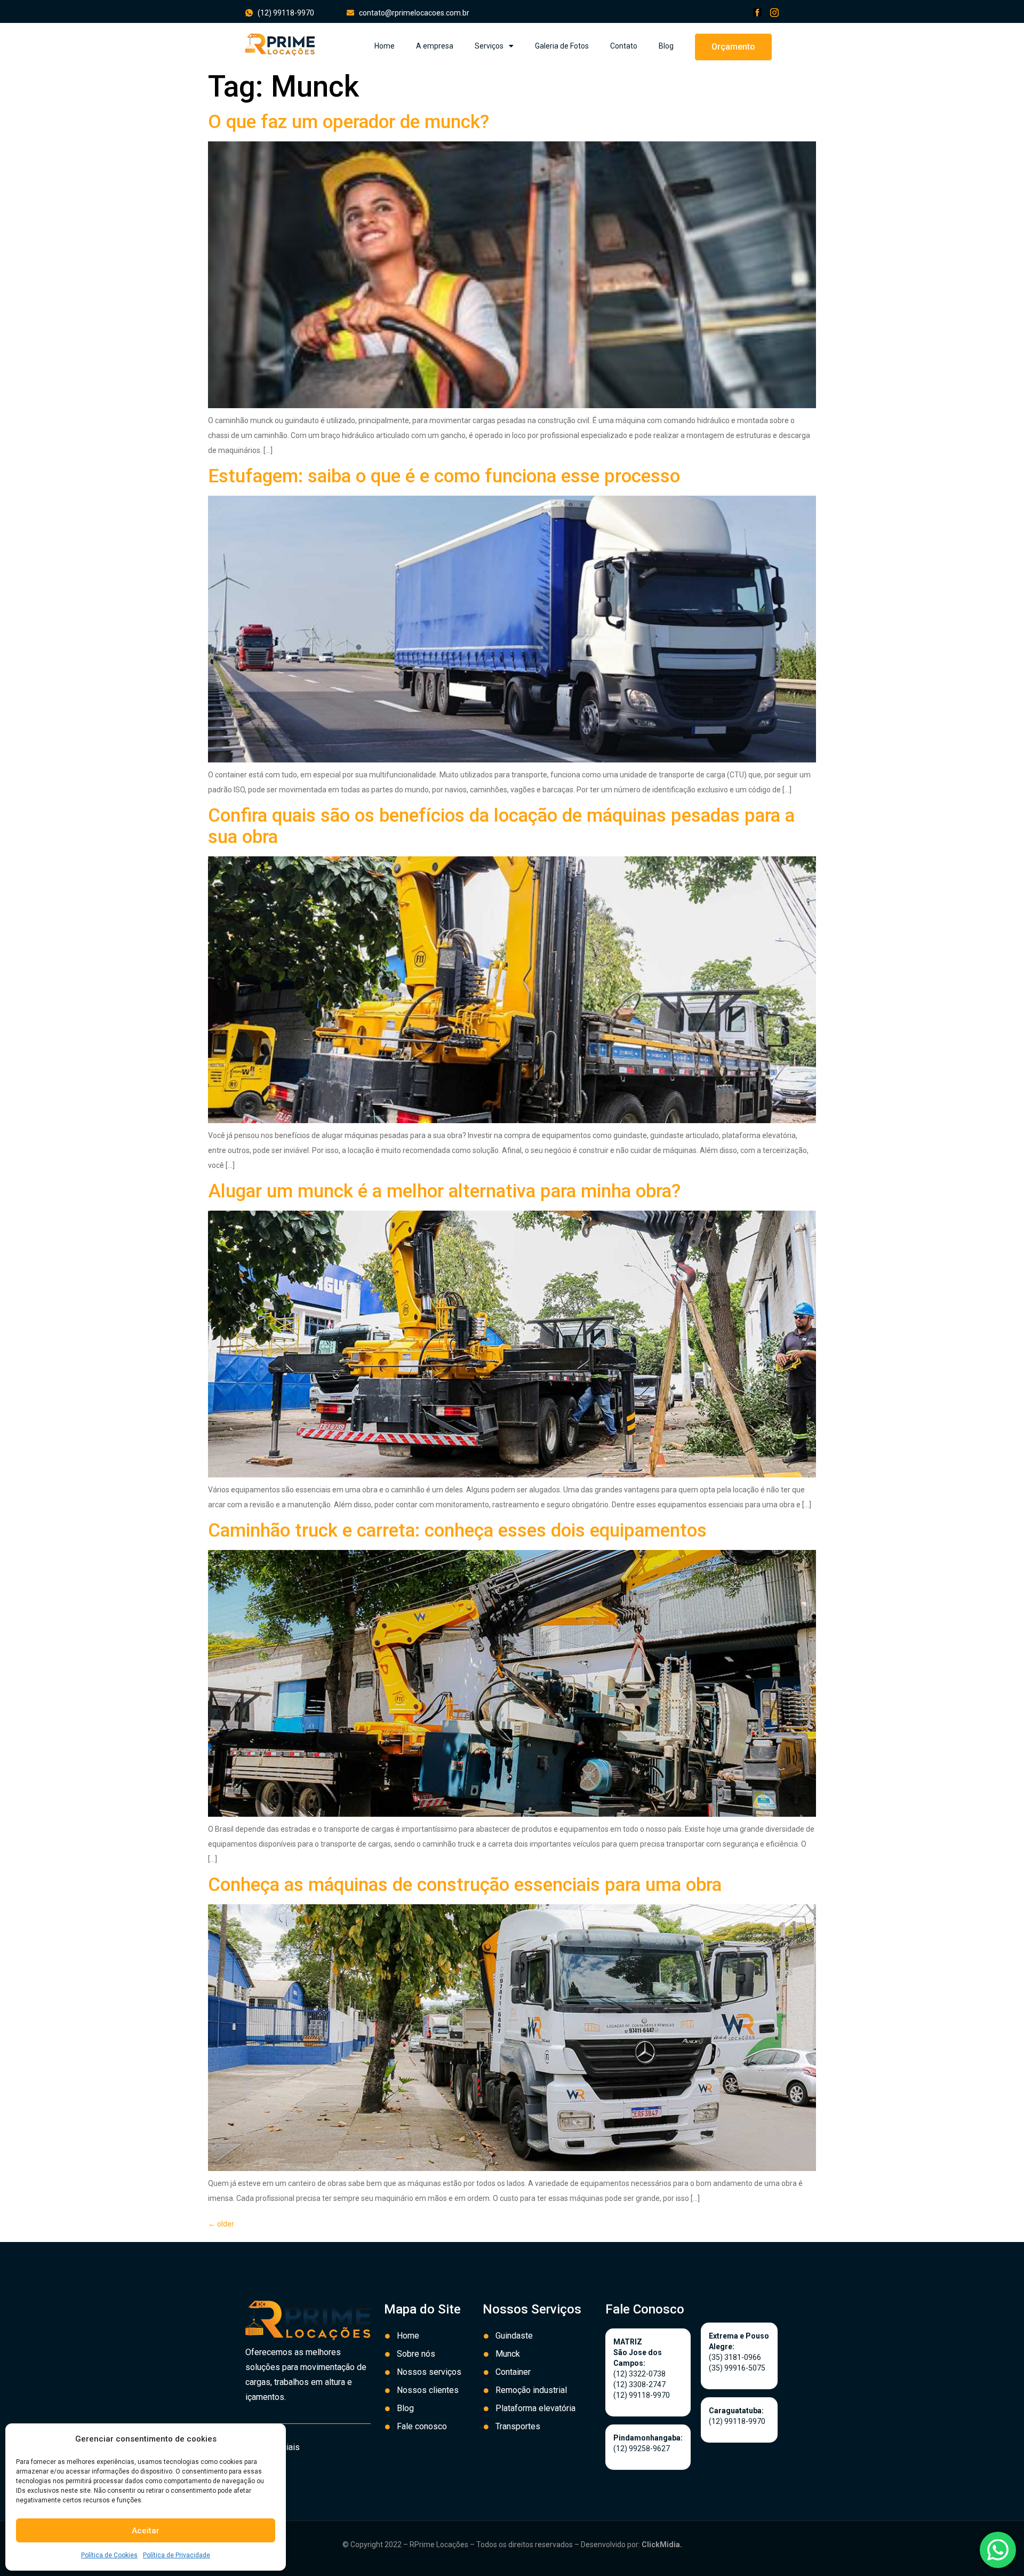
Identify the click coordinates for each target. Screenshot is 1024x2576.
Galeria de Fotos (562, 46)
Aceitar (146, 2531)
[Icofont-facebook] (757, 12)
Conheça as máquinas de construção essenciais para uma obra (465, 1885)
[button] (733, 47)
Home (385, 46)
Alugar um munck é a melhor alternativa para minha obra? (444, 1191)
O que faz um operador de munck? (349, 122)
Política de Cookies (109, 2555)
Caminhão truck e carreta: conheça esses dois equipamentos (457, 1531)
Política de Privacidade (177, 2555)
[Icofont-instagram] (774, 12)
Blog (666, 46)
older (221, 2224)
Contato (624, 46)
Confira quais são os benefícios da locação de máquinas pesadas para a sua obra (501, 826)
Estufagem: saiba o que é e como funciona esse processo (444, 476)
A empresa (435, 46)
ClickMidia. (662, 2545)
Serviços (489, 46)
